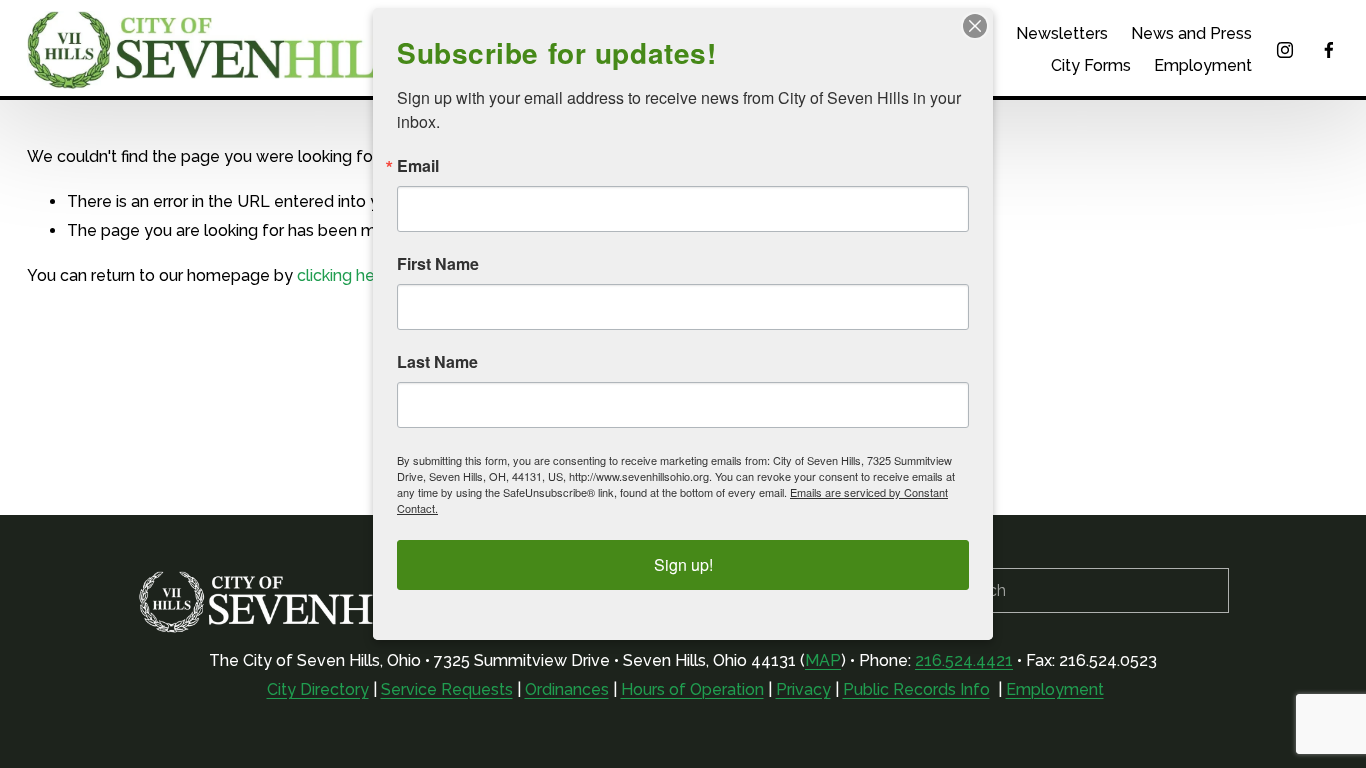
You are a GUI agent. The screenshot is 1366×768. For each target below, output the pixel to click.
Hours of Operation (692, 689)
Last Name (437, 362)
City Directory (318, 689)
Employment (1203, 65)
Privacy (803, 689)
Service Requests (447, 689)
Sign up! (683, 564)
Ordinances (567, 689)
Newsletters (1062, 33)
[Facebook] (1329, 50)
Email (418, 166)
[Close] (975, 26)
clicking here (343, 275)
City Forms (1091, 65)
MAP (823, 660)
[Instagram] (1285, 50)
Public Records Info (916, 689)
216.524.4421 (964, 660)
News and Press (1191, 33)
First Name (438, 264)
